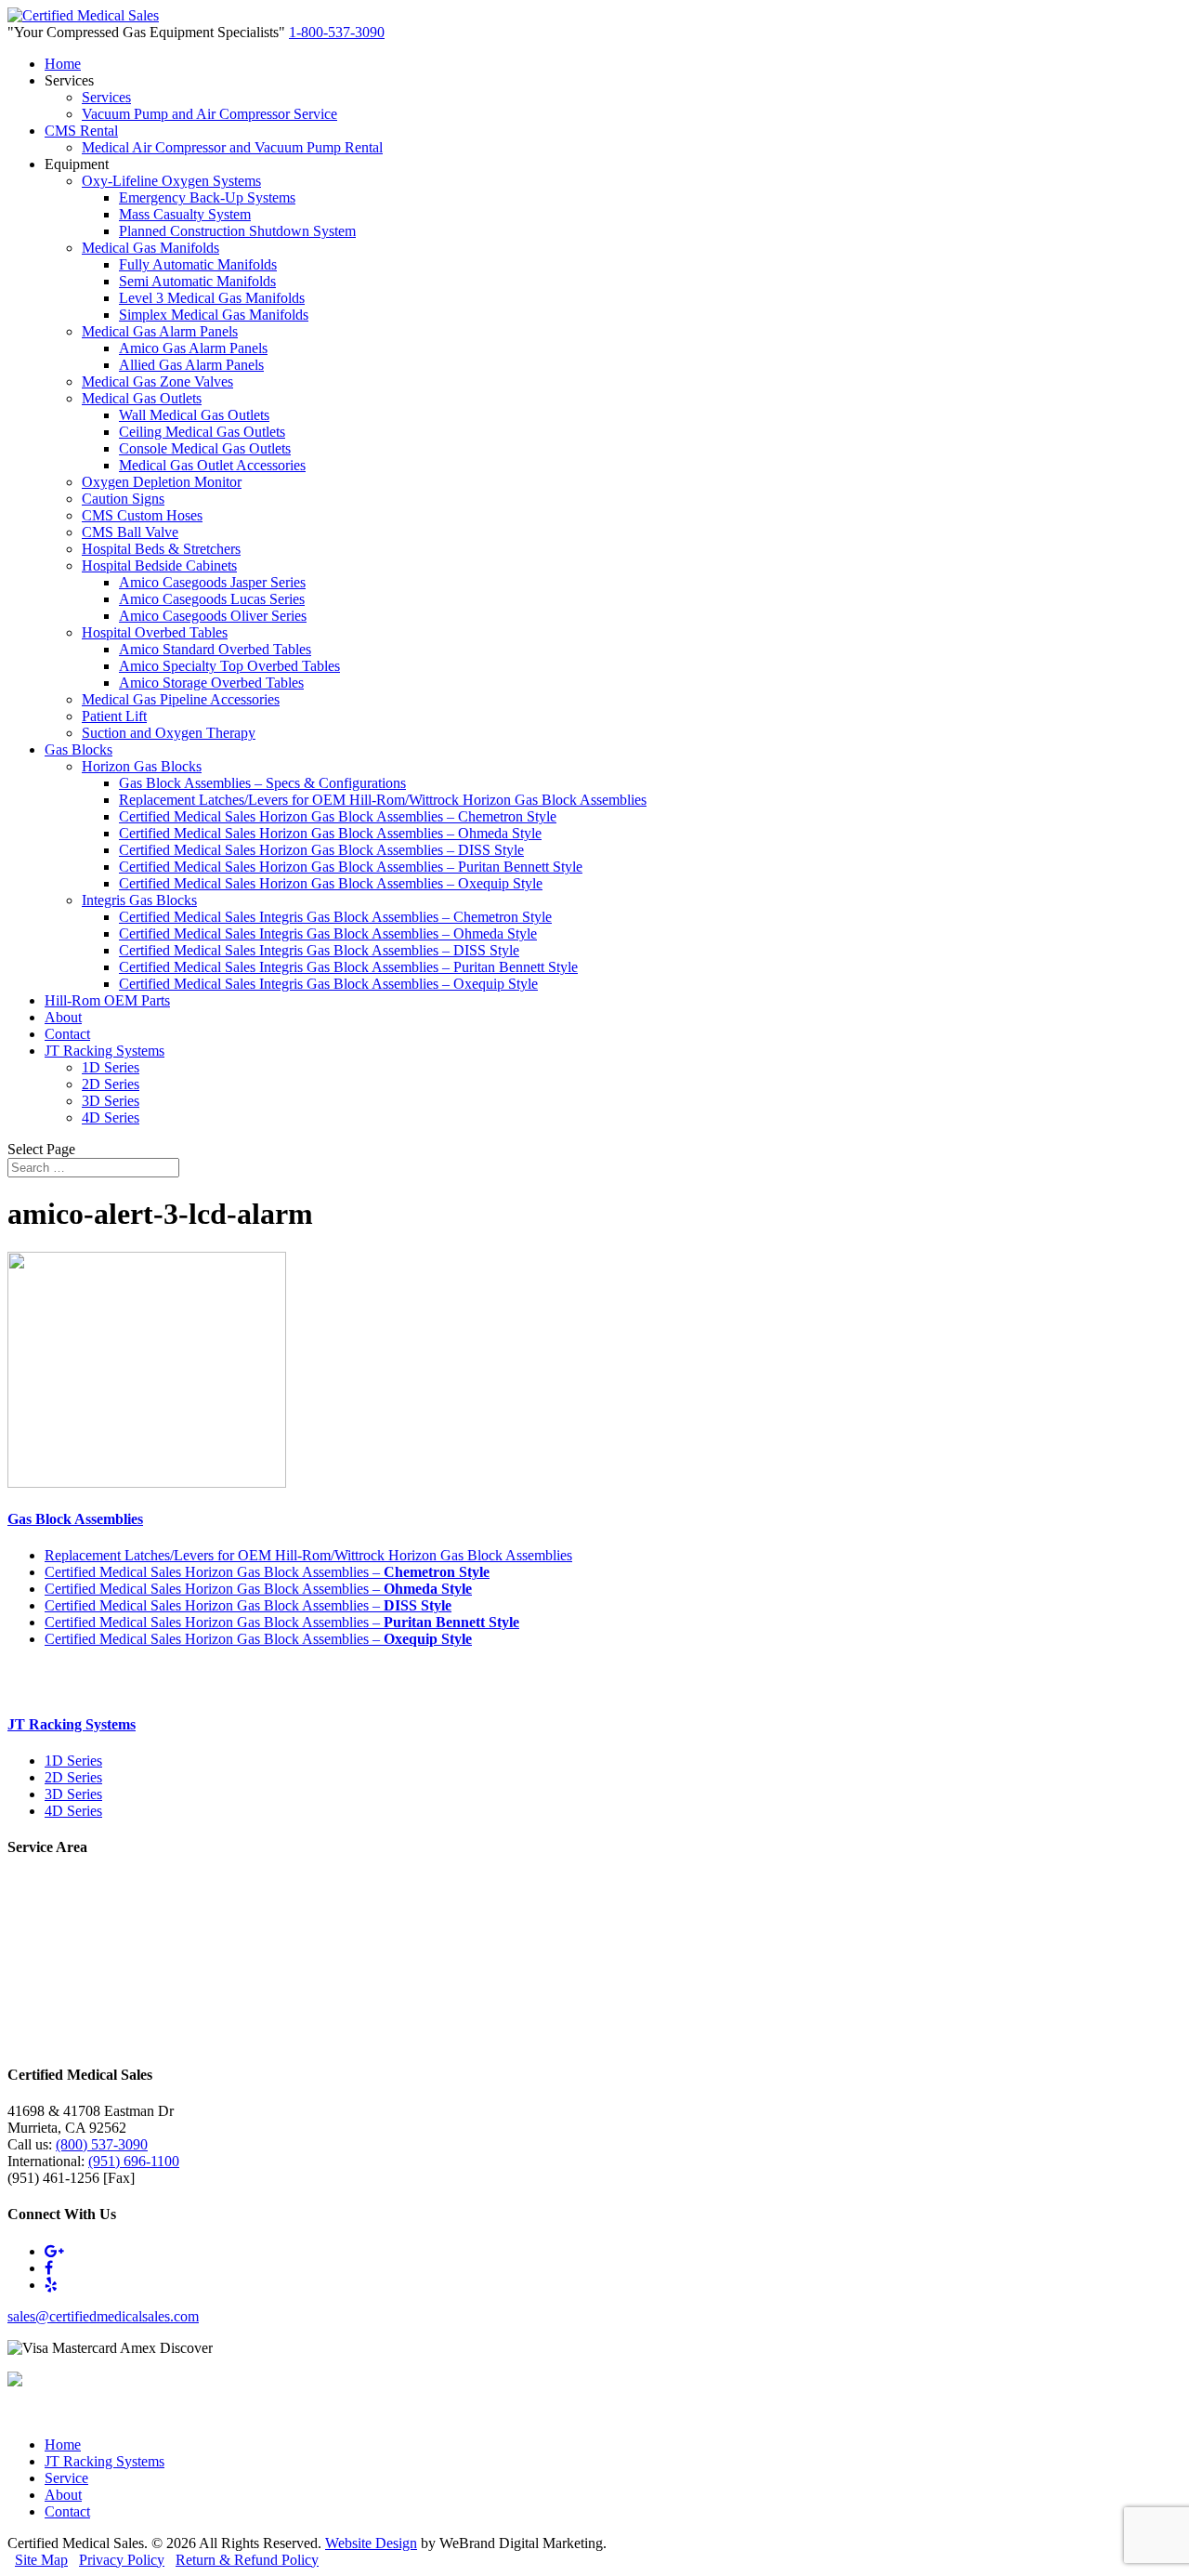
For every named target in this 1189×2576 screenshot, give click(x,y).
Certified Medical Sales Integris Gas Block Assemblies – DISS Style (319, 950)
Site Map (41, 2560)
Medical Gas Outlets (142, 398)
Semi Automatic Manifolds (197, 281)
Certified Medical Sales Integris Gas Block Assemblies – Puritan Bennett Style (348, 967)
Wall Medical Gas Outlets (194, 415)
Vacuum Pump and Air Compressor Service (209, 114)
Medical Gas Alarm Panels (160, 331)
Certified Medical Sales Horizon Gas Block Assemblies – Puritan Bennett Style (351, 867)
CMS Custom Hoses (142, 515)
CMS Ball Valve (130, 532)
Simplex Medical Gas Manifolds (214, 315)
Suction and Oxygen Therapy (169, 733)
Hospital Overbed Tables (155, 632)
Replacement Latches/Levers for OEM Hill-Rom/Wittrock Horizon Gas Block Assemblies (383, 800)
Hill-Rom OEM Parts (107, 1000)
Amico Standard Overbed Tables (215, 649)
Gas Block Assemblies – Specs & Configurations (262, 783)
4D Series (111, 1117)
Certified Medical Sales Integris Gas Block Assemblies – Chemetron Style (335, 917)
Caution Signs (123, 499)
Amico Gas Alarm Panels (193, 348)
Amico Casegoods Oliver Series (213, 616)
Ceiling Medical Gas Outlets (202, 432)
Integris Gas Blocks (139, 900)
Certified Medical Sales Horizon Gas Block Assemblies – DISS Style (321, 850)
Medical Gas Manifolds (150, 248)
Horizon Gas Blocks (142, 766)
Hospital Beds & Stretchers (161, 549)
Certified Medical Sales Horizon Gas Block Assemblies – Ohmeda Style (330, 833)
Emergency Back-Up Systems (207, 197)
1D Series (111, 1067)
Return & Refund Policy (247, 2560)
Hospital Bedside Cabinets (159, 565)
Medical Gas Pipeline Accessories (181, 699)
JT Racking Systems (105, 1051)
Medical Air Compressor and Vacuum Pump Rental (232, 147)
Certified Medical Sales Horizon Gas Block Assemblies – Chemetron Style (338, 816)
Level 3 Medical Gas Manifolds (212, 298)
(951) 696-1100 (134, 2161)
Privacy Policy (122, 2560)
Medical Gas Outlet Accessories (212, 465)
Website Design (371, 2543)
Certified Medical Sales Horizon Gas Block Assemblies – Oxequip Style (331, 883)
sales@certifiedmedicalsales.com (103, 2316)
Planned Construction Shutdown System (237, 231)
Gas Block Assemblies (75, 1519)
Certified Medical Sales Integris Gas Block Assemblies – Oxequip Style (328, 984)
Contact (67, 1034)
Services (106, 97)
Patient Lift (114, 716)
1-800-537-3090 (337, 32)
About (63, 1017)
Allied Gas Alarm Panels (191, 365)
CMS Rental (81, 131)
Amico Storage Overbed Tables (211, 683)
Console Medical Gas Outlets (205, 448)
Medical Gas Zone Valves (157, 381)
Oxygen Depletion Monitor (162, 482)
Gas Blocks (78, 749)
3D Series (111, 1101)
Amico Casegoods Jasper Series (212, 582)
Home (63, 64)
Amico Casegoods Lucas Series (212, 599)
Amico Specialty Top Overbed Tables (229, 666)
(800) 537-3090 (102, 2144)
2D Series (111, 1084)
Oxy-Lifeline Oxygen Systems (171, 181)
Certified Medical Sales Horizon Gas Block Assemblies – (267, 1572)
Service (66, 2478)
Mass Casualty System (185, 214)
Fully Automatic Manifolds (198, 264)
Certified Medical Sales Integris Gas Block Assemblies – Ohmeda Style (328, 933)
